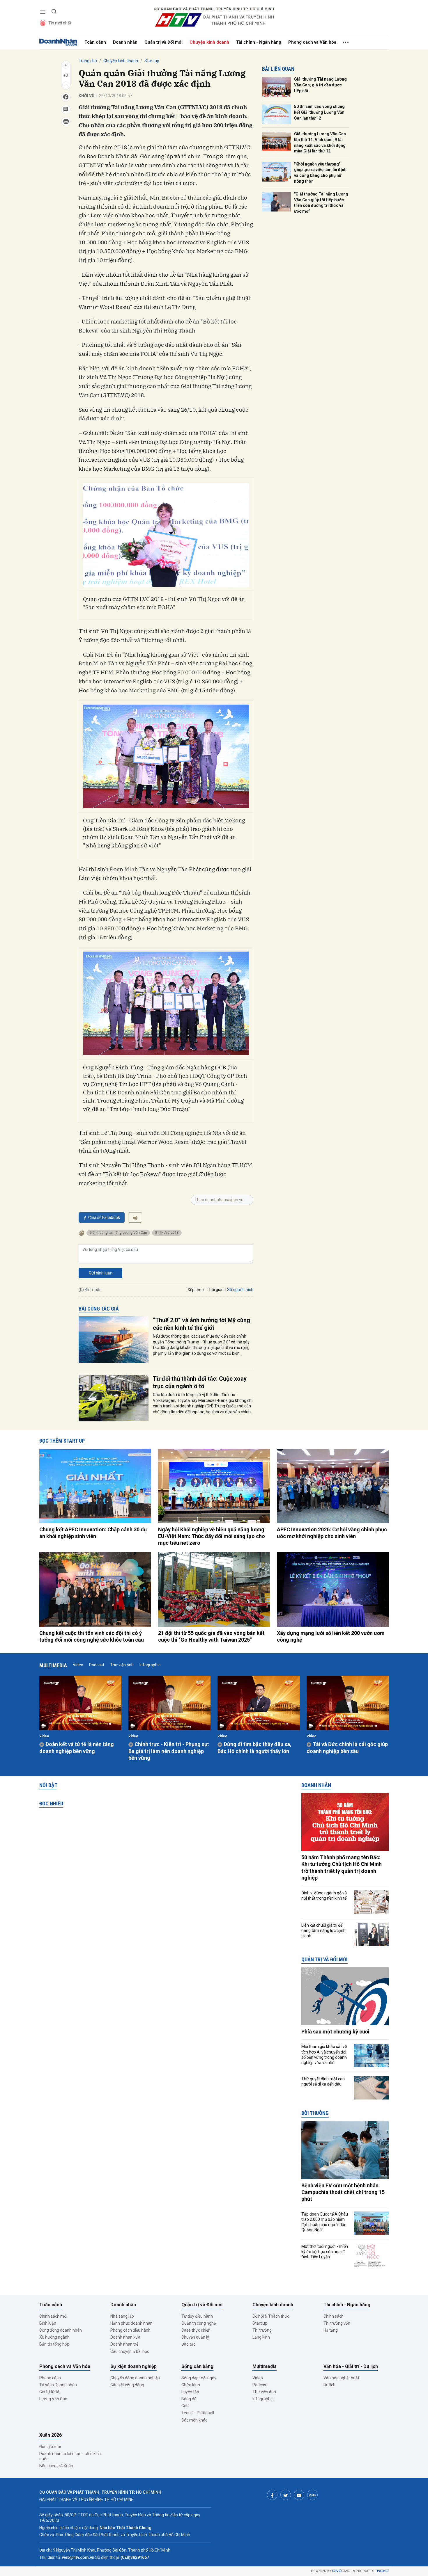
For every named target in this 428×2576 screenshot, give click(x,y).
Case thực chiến (196, 2330)
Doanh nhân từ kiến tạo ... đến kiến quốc (70, 2456)
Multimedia (53, 1665)
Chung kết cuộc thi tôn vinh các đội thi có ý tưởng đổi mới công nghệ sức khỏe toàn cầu (92, 1636)
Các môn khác (194, 2420)
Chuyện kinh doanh (209, 42)
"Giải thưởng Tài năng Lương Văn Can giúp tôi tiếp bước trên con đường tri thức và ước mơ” (321, 203)
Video (78, 1665)
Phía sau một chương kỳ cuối (335, 2032)
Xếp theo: (196, 1290)
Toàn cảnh (95, 42)
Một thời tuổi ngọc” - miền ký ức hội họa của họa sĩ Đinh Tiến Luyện (325, 2252)
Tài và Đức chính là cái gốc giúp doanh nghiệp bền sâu (347, 1747)
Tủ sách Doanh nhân (58, 2385)
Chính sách (334, 2316)
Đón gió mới (50, 2447)
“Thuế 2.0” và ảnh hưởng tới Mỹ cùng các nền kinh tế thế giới (201, 1324)
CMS (341, 2571)
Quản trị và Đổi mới (163, 42)
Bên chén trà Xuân (56, 2466)
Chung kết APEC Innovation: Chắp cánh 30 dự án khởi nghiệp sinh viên (93, 1533)
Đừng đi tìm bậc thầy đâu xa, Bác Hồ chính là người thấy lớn (254, 1747)
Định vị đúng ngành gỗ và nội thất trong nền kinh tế (324, 1896)
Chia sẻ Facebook (104, 1217)
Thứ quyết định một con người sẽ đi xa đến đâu (323, 2081)
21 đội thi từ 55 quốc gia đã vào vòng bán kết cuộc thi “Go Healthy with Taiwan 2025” (211, 1636)
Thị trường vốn (337, 2323)
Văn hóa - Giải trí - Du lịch (351, 2366)
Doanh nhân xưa (125, 2337)
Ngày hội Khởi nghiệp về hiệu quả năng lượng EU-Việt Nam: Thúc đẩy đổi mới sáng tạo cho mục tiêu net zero (212, 1536)
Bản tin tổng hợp (54, 2344)
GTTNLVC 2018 (167, 1233)
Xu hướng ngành (54, 2337)
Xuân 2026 (51, 2435)
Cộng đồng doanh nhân (61, 2330)
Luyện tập (190, 2392)
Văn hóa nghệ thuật (341, 2378)
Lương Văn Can (53, 2399)
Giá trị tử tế (49, 2392)
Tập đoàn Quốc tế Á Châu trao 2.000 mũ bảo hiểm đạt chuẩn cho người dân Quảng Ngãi (325, 2222)
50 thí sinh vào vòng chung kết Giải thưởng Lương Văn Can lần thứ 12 (319, 112)
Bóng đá (189, 2399)
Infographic (150, 1665)
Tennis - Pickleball (198, 2413)
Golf (185, 2406)
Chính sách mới (53, 2316)
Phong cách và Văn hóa (312, 42)
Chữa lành (191, 2385)
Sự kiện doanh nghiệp (133, 2366)
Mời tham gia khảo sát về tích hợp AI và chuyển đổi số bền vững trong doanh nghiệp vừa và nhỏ (324, 2055)
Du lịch (329, 2385)
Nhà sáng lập (122, 2316)
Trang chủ (88, 61)
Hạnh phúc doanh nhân (131, 2323)
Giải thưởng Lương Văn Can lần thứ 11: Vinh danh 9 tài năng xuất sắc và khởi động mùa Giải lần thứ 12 (320, 142)
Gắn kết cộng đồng (127, 2385)
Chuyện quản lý (195, 2337)
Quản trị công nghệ (199, 2323)
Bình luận (48, 2323)
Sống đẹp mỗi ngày (199, 2378)
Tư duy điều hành (197, 2316)
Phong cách (50, 2378)
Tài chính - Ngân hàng (259, 42)
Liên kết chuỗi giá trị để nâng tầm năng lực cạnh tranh (323, 1930)
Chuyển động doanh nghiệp (135, 2378)
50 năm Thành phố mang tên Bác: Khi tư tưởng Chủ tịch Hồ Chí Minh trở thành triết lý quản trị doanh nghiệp (342, 1867)
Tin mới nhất (60, 23)
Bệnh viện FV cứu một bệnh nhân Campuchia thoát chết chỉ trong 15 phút (343, 2192)
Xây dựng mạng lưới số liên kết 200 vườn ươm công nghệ (331, 1636)
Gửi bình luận (101, 1273)
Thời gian (215, 1290)
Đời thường (315, 2113)
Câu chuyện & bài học (130, 2351)
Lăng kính (261, 2337)
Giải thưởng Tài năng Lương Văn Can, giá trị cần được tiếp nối (320, 85)
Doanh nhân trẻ (124, 2344)
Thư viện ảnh (122, 1665)
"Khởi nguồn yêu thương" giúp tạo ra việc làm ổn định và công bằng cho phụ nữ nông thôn (320, 173)
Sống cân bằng (197, 2366)
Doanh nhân (125, 42)
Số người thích (240, 1290)
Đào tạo (189, 2344)
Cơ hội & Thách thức (271, 2316)
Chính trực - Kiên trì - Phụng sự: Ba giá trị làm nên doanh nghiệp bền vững (169, 1751)
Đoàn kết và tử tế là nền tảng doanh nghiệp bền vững (77, 1747)
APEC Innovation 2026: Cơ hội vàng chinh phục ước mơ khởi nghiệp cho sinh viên (332, 1533)
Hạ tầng (331, 2330)
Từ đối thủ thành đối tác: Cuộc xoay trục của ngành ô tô (200, 1382)
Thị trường (262, 2330)
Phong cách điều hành (130, 2330)
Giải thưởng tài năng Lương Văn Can (118, 1233)
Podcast (97, 1665)
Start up (152, 61)
